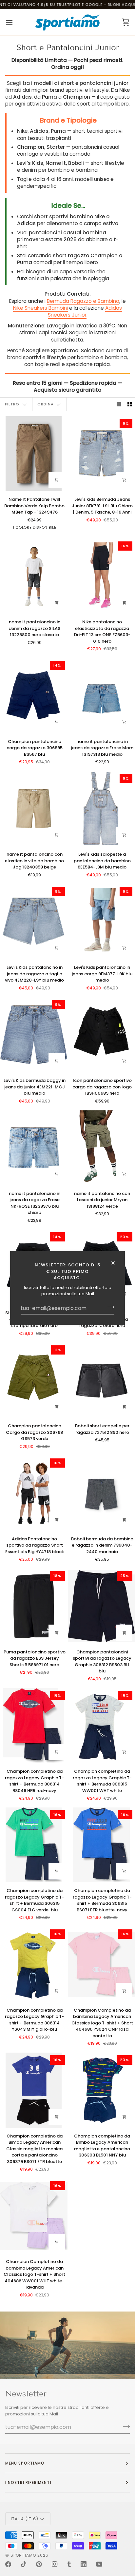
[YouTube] (99, 2564)
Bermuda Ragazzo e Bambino (83, 301)
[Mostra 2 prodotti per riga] (130, 404)
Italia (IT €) (25, 2519)
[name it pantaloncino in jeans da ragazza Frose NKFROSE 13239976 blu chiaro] (34, 1148)
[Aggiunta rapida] (57, 480)
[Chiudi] (116, 1263)
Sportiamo (23, 2555)
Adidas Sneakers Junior (85, 311)
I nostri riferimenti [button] (28, 2482)
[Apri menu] (15, 22)
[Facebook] (8, 2564)
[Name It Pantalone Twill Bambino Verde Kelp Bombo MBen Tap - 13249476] (34, 454)
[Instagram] (55, 2564)
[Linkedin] (84, 2564)
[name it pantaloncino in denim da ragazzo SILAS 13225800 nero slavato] (34, 576)
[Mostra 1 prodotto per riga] (119, 404)
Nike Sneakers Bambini (40, 308)
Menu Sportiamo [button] (25, 2463)
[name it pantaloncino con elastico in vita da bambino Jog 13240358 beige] (34, 809)
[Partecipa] (109, 1307)
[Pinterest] (39, 2564)
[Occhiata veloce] (124, 480)
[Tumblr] (69, 2564)
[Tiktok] (24, 2564)
